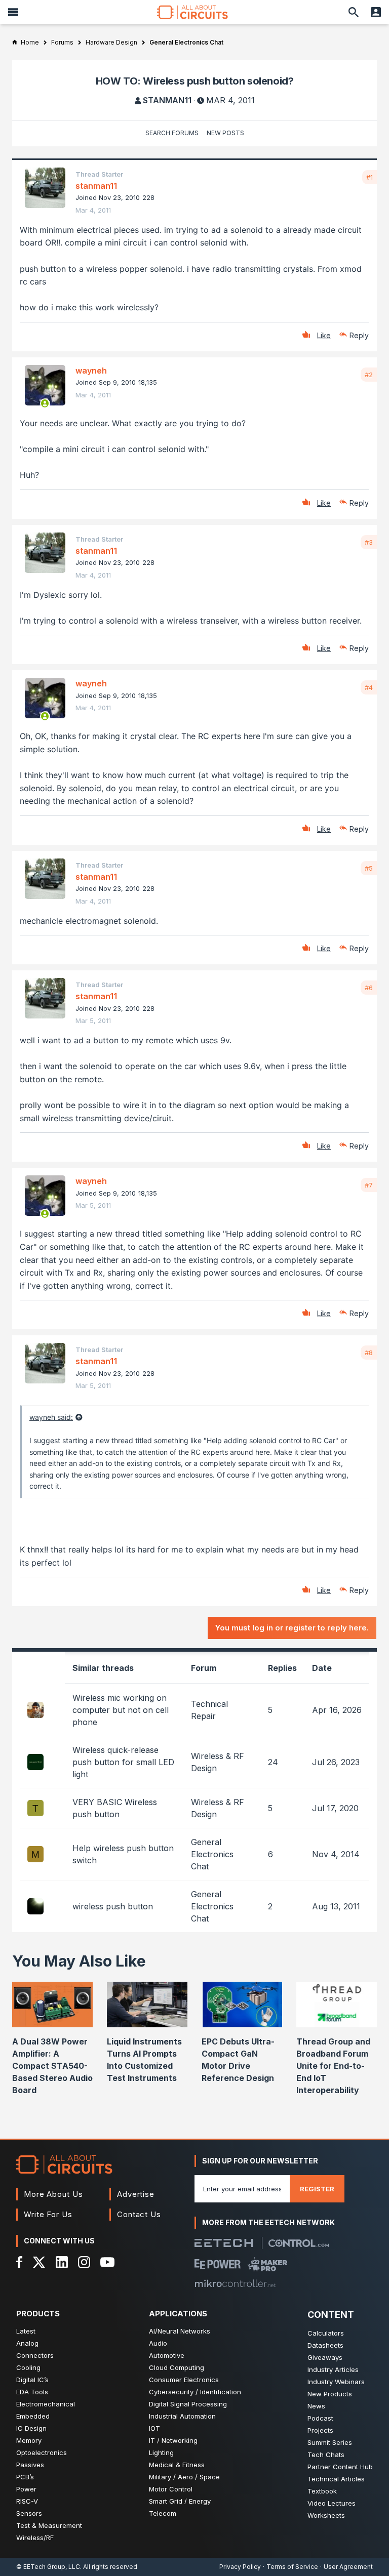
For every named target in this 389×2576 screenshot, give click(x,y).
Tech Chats (326, 2455)
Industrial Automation (182, 2416)
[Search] (354, 12)
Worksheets (326, 2515)
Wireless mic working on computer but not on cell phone (121, 1710)
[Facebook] (20, 2262)
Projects (320, 2430)
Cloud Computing (177, 2367)
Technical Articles (336, 2479)
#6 (369, 988)
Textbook (322, 2491)
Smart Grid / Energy (180, 2501)
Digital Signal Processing (188, 2404)
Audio (158, 2343)
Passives (30, 2465)
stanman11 (167, 100)
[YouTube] (107, 2262)
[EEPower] (218, 2264)
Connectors (35, 2355)
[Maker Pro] (268, 2264)
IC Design (31, 2428)
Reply (359, 335)
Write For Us (48, 2214)
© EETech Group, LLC (48, 2567)
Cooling (28, 2367)
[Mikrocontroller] (235, 2283)
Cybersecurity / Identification (195, 2392)
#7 (369, 1185)
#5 (369, 868)
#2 (369, 375)
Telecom (163, 2513)
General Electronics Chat (212, 1854)
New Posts (225, 133)
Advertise (136, 2194)
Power (26, 2489)
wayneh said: (51, 1417)
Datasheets (325, 2345)
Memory (29, 2440)
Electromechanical (46, 2404)
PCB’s (25, 2477)
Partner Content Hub (340, 2467)
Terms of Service (292, 2567)
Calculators (326, 2333)
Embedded (33, 2416)
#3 (369, 542)
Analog (27, 2343)
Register (317, 2189)
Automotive (167, 2355)
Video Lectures (332, 2503)
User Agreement (348, 2567)
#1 (369, 177)
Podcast (320, 2418)
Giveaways (325, 2357)
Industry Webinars (336, 2382)
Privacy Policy (240, 2567)
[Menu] (13, 12)
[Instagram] (84, 2262)
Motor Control (171, 2489)
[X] (39, 2262)
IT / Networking (173, 2440)
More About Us (53, 2194)
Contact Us (139, 2214)
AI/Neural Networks (180, 2331)
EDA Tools (32, 2392)
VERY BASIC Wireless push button (115, 1808)
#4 (369, 687)
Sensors (29, 2513)
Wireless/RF (35, 2538)
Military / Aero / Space (184, 2477)
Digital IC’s (32, 2380)
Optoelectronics (42, 2452)
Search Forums (172, 133)
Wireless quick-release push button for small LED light (123, 1762)
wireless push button (113, 1906)
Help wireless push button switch (123, 1854)
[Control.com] (299, 2243)
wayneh (91, 371)
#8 (369, 1353)
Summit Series (330, 2442)
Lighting (161, 2452)
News (316, 2406)
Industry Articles (333, 2369)
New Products (330, 2394)
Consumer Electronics (184, 2380)
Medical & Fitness (177, 2465)
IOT (154, 2428)
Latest (26, 2331)
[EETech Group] (224, 2243)
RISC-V (27, 2501)
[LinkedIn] (62, 2262)
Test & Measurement (49, 2525)
